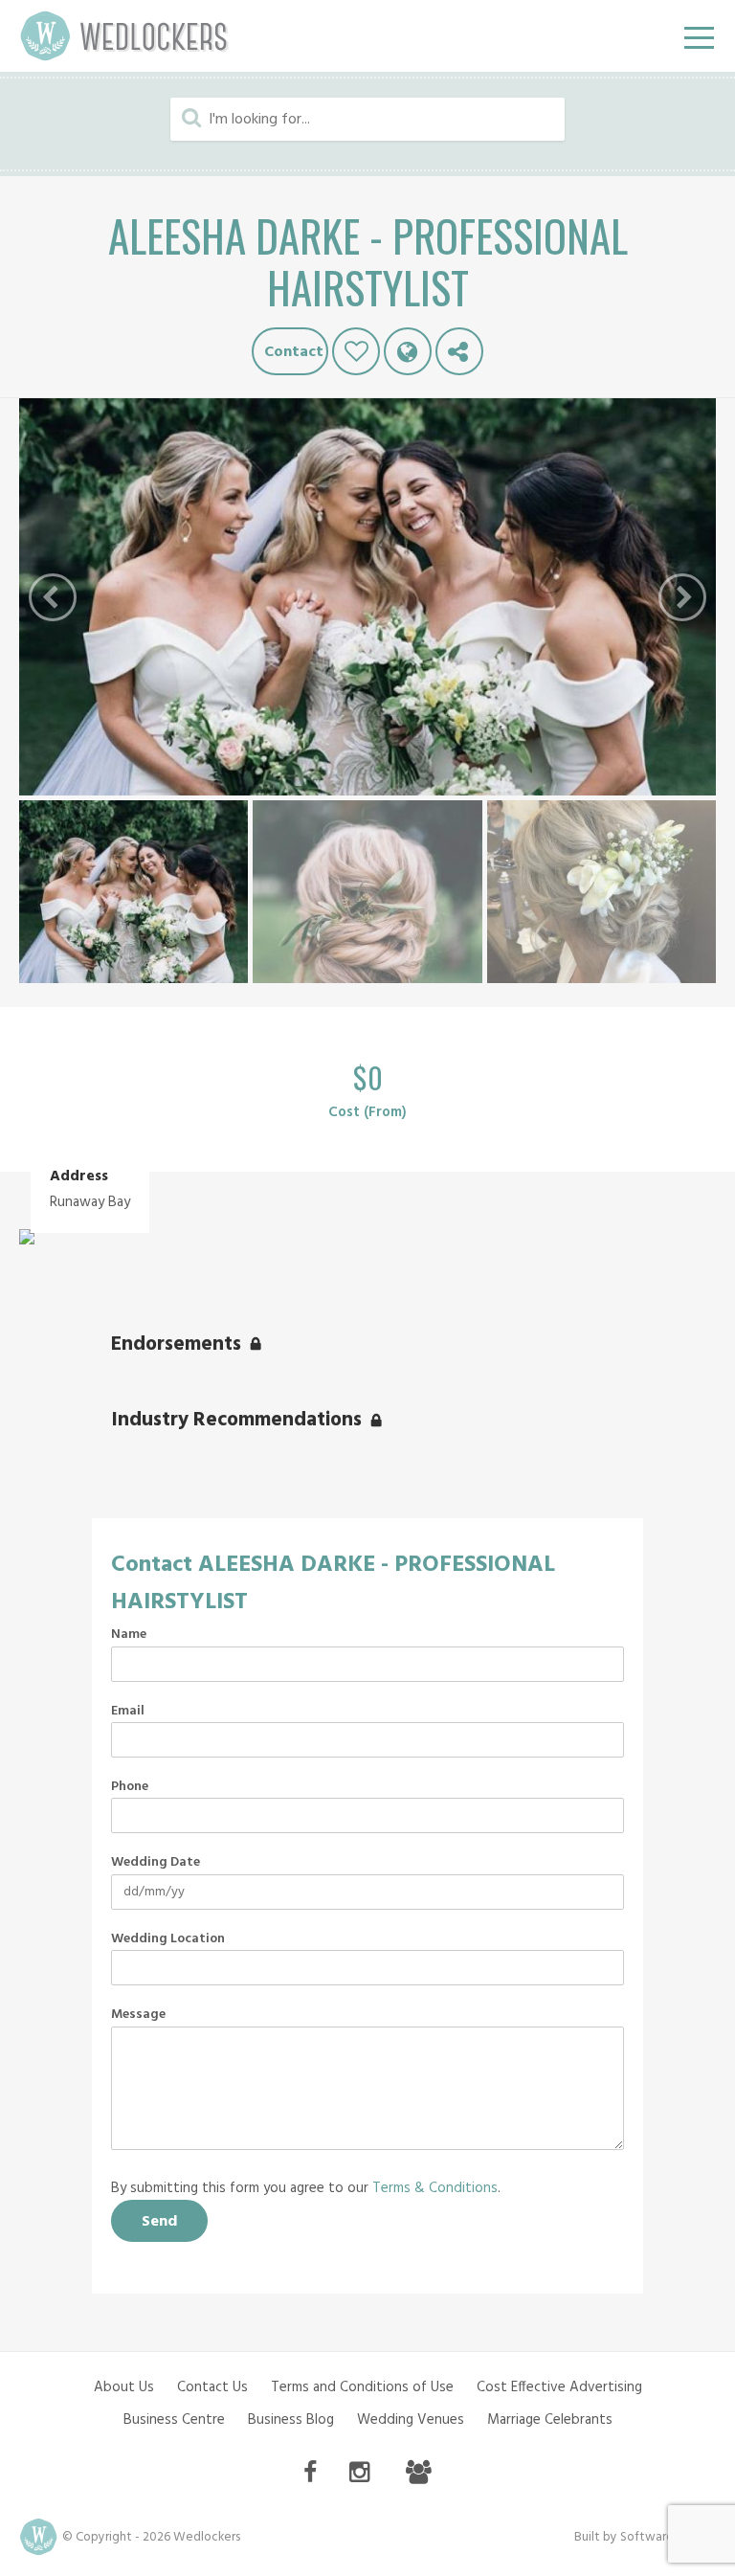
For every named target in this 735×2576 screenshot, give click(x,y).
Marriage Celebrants (550, 2420)
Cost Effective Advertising (559, 2387)
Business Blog (291, 2420)
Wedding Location (168, 1939)
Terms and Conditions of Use (362, 2387)
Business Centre (174, 2420)
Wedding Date (156, 1863)
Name (129, 1635)
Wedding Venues (411, 2420)
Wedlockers (124, 36)
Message (138, 2015)
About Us (124, 2387)
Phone (130, 1787)
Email (128, 1712)
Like (356, 351)
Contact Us (212, 2387)
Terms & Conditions (435, 2188)
